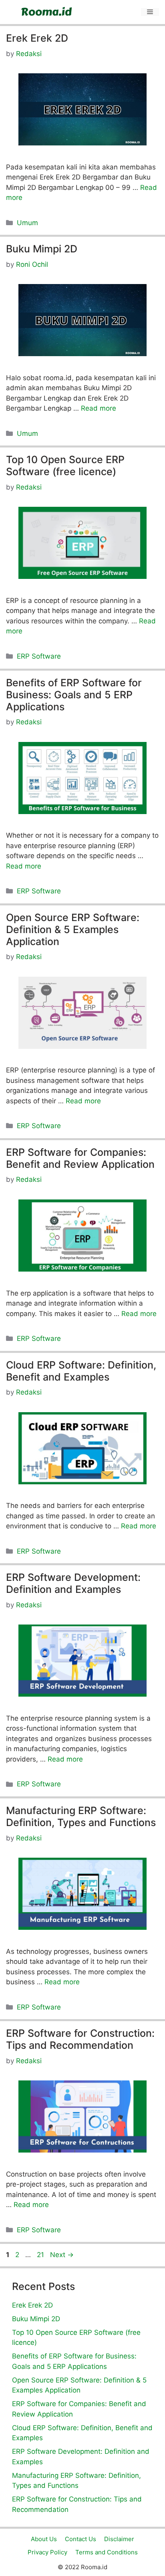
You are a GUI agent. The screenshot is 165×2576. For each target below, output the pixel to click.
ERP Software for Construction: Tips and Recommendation (80, 2039)
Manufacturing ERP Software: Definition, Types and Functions (81, 1816)
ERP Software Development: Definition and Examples (73, 1583)
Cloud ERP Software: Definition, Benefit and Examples (81, 1371)
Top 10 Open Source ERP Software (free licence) (65, 466)
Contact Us (80, 2539)
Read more (99, 408)
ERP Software (39, 656)
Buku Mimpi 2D (42, 249)
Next (62, 2255)
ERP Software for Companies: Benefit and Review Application (80, 1158)
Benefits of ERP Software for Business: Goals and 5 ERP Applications (74, 695)
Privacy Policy (47, 2552)
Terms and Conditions (107, 2552)
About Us (44, 2539)
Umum (27, 223)
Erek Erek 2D (37, 38)
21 (41, 2255)
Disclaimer (119, 2539)
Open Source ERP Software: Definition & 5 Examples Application (73, 929)
